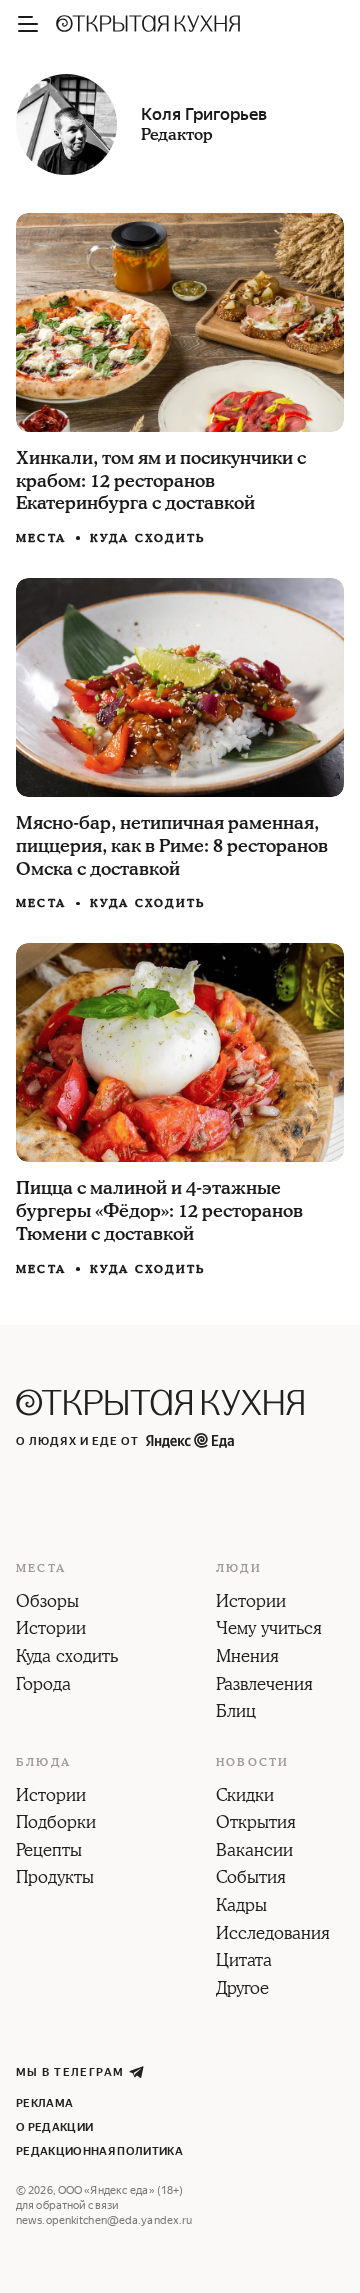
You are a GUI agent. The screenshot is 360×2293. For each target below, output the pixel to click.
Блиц (236, 1713)
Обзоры (47, 1603)
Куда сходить (147, 538)
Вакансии (254, 1852)
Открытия (256, 1824)
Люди (239, 1569)
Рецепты (49, 1852)
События (251, 1879)
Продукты (55, 1879)
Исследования (273, 1935)
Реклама (44, 2103)
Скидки (245, 1797)
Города (43, 1686)
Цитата (244, 1962)
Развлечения (264, 1686)
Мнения (247, 1658)
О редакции (54, 2127)
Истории (51, 1630)
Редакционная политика (99, 2151)
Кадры (241, 1907)
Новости (252, 1763)
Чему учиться (269, 1630)
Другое (242, 1990)
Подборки (56, 1824)
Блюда (43, 1763)
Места (41, 539)
